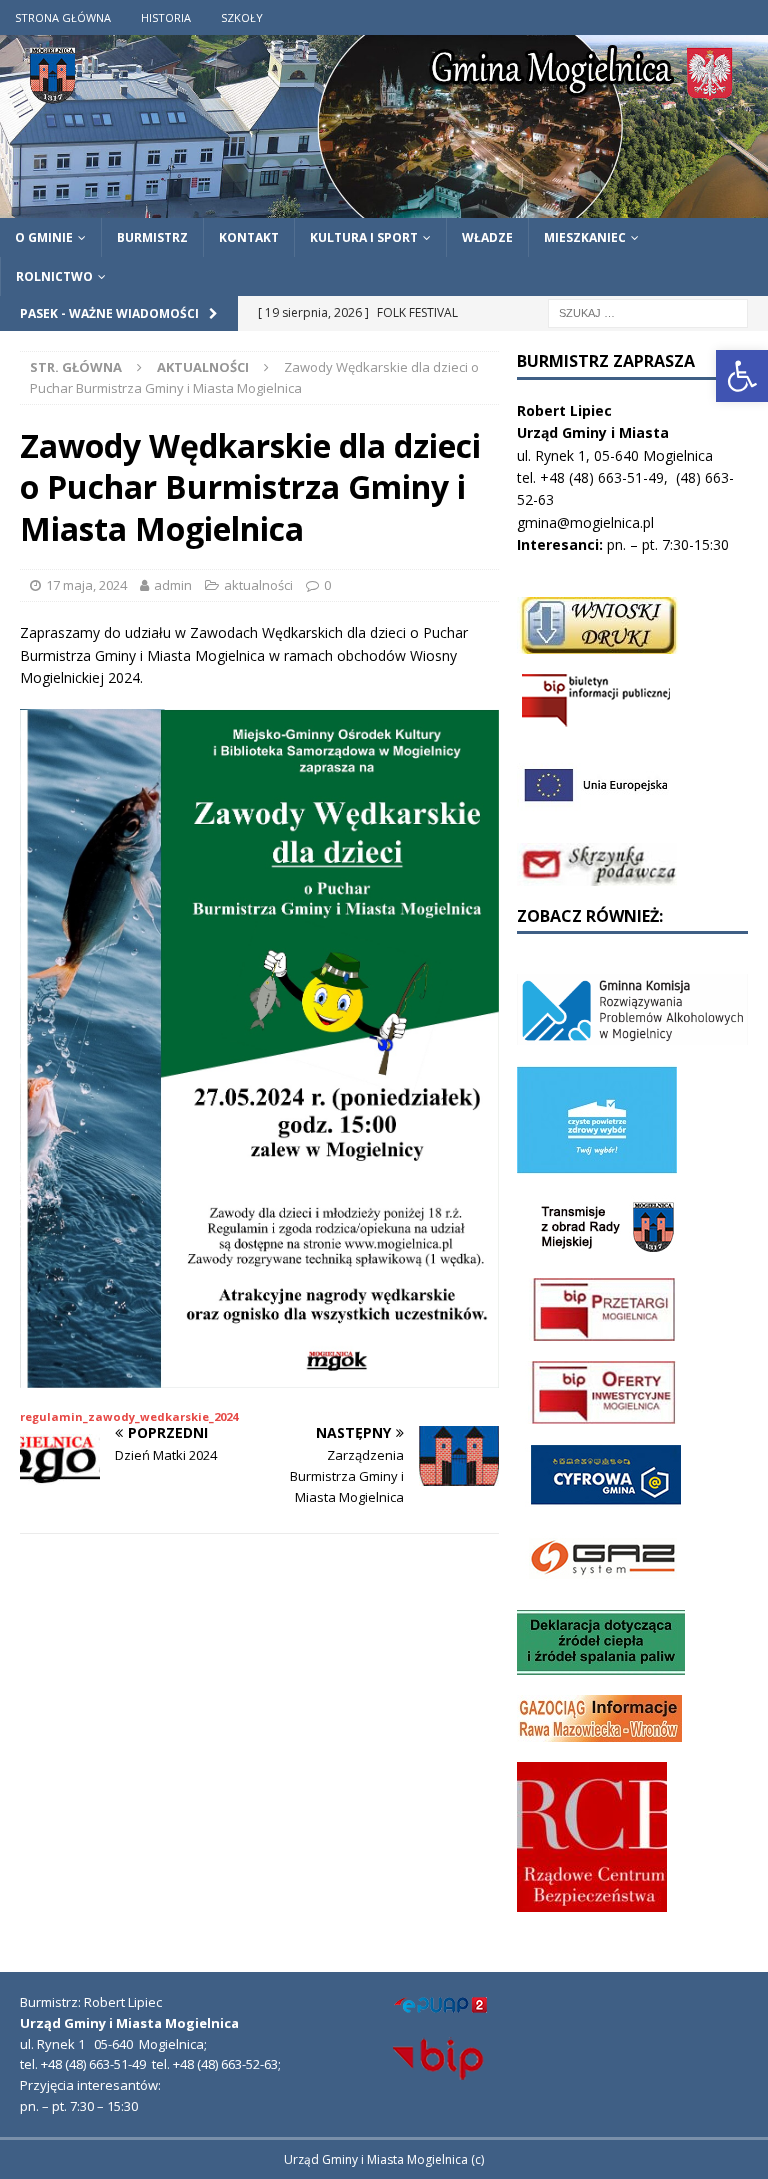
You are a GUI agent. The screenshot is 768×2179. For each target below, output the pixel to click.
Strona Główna (63, 17)
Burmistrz (152, 237)
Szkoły (242, 17)
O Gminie (44, 237)
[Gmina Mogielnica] (384, 205)
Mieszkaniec (585, 237)
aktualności (258, 585)
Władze (487, 237)
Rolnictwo (54, 276)
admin (173, 585)
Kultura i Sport (364, 237)
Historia (166, 17)
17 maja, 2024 (86, 585)
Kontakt (249, 237)
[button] (742, 376)
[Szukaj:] (648, 311)
